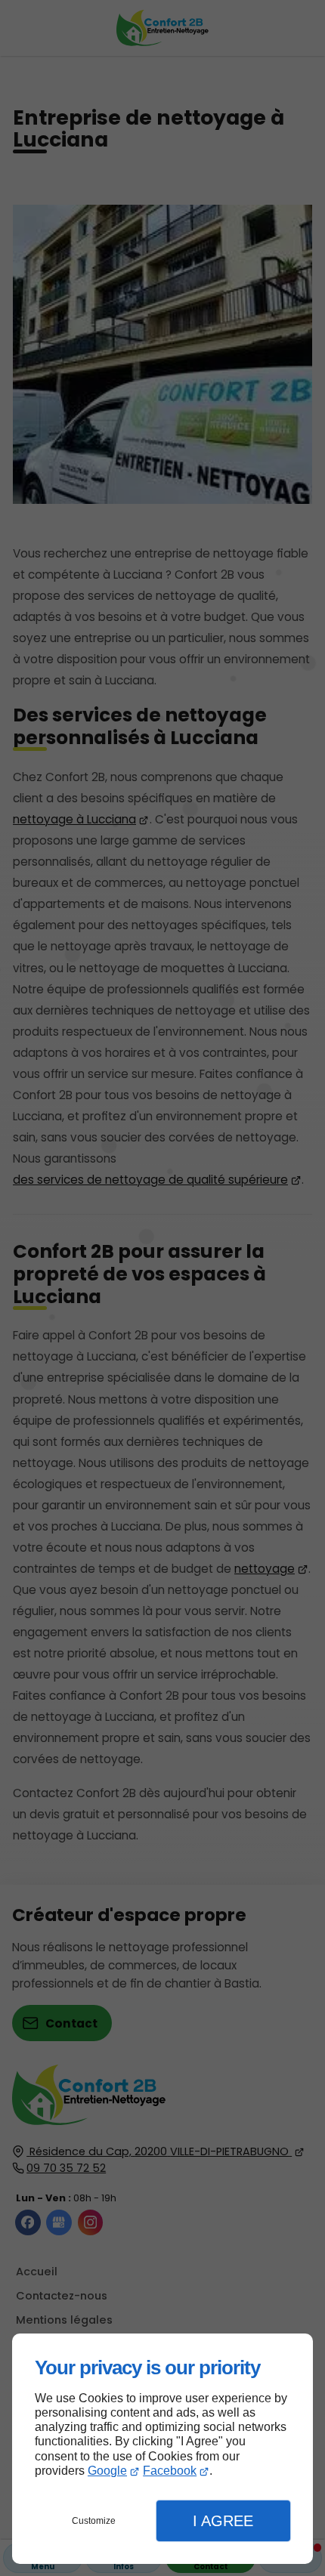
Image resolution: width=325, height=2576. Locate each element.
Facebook (170, 2471)
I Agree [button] (223, 2521)
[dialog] (162, 2449)
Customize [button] (94, 2521)
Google (107, 2471)
